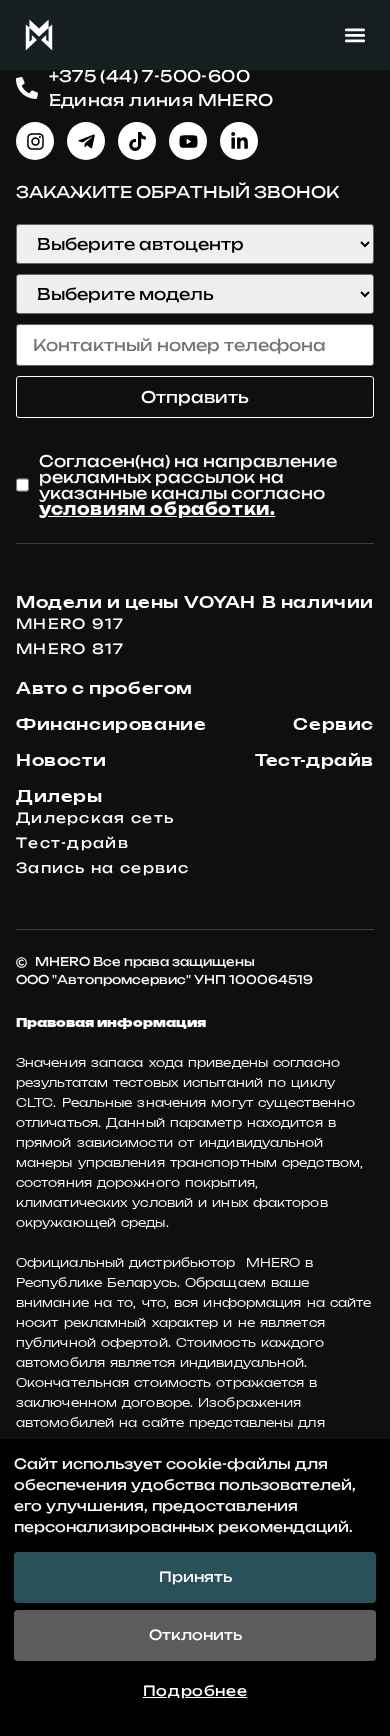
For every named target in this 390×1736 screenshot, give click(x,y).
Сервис (333, 724)
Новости (61, 760)
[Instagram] (35, 141)
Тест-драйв (314, 760)
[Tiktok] (137, 141)
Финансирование (111, 724)
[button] (354, 35)
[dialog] (195, 1587)
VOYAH (220, 602)
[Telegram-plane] (86, 141)
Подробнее (195, 1691)
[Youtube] (188, 141)
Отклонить (195, 1635)
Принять (195, 1577)
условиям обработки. (157, 509)
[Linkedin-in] (239, 141)
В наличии (318, 602)
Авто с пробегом (104, 688)
